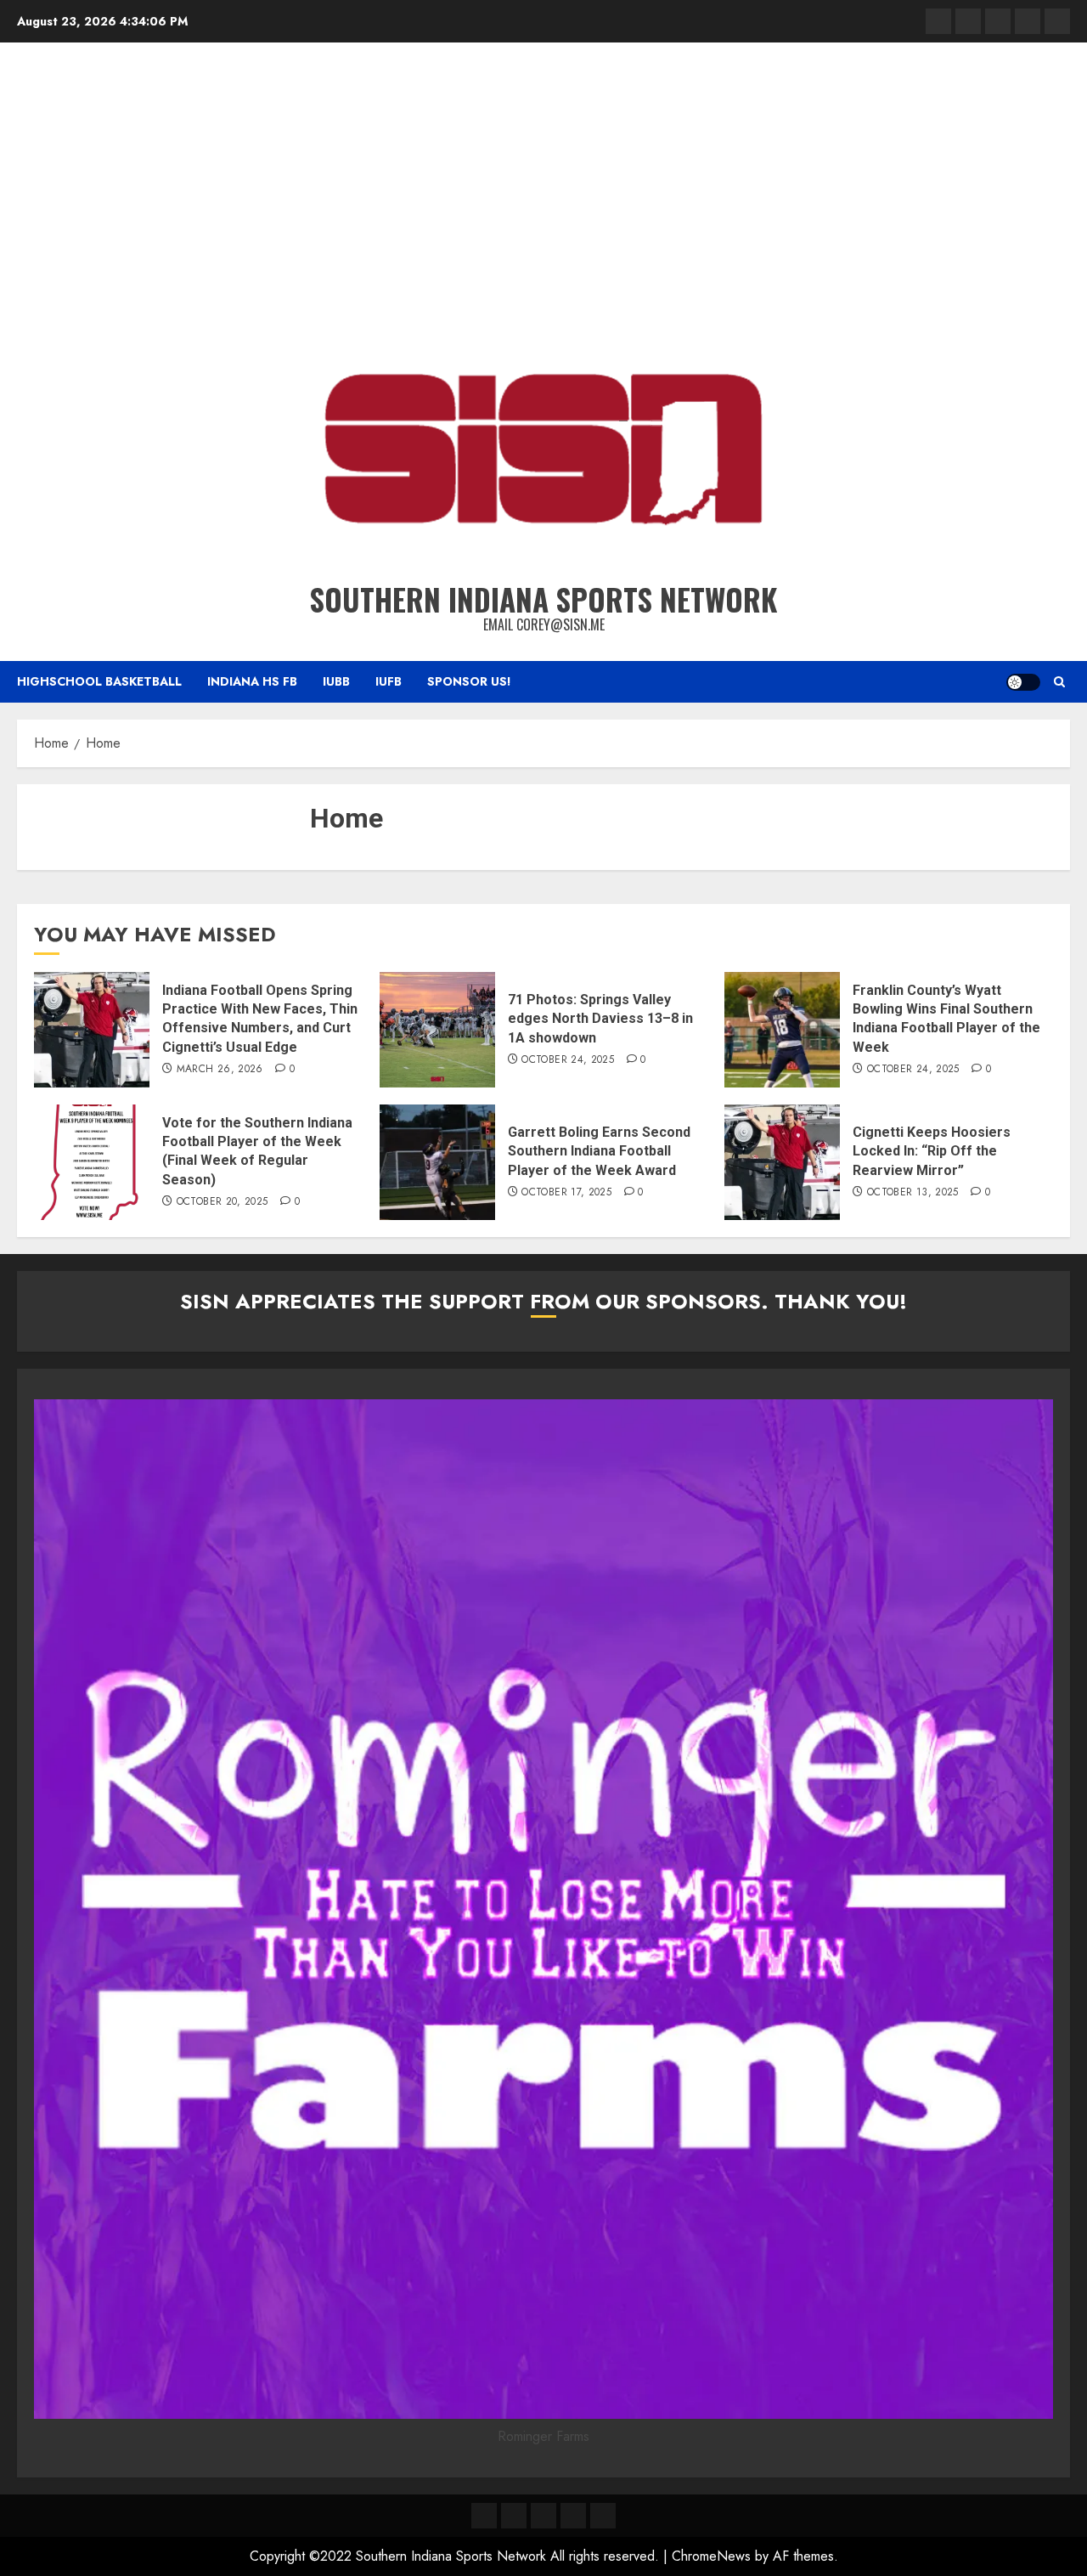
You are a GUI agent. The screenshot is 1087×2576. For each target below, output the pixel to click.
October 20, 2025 (222, 1202)
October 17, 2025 (566, 1193)
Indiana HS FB (252, 681)
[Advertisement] (543, 187)
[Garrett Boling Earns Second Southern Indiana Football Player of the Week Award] (437, 1162)
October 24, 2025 (568, 1060)
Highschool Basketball (99, 681)
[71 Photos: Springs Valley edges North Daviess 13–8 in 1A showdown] (437, 1030)
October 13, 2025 (913, 1193)
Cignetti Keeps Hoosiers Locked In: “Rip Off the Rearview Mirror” (932, 1151)
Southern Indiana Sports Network (543, 599)
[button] (1059, 682)
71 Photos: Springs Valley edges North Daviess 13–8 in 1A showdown (600, 1019)
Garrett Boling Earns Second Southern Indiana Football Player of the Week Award (599, 1151)
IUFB (389, 681)
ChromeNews (711, 2556)
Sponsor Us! (469, 681)
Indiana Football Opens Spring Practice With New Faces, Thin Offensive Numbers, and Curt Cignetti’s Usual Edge (260, 1019)
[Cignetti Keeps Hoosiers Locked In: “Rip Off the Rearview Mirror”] (782, 1162)
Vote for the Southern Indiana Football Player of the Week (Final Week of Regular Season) (257, 1151)
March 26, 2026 (220, 1070)
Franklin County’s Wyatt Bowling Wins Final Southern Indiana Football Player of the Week (946, 1019)
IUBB (336, 681)
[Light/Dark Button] (1023, 682)
